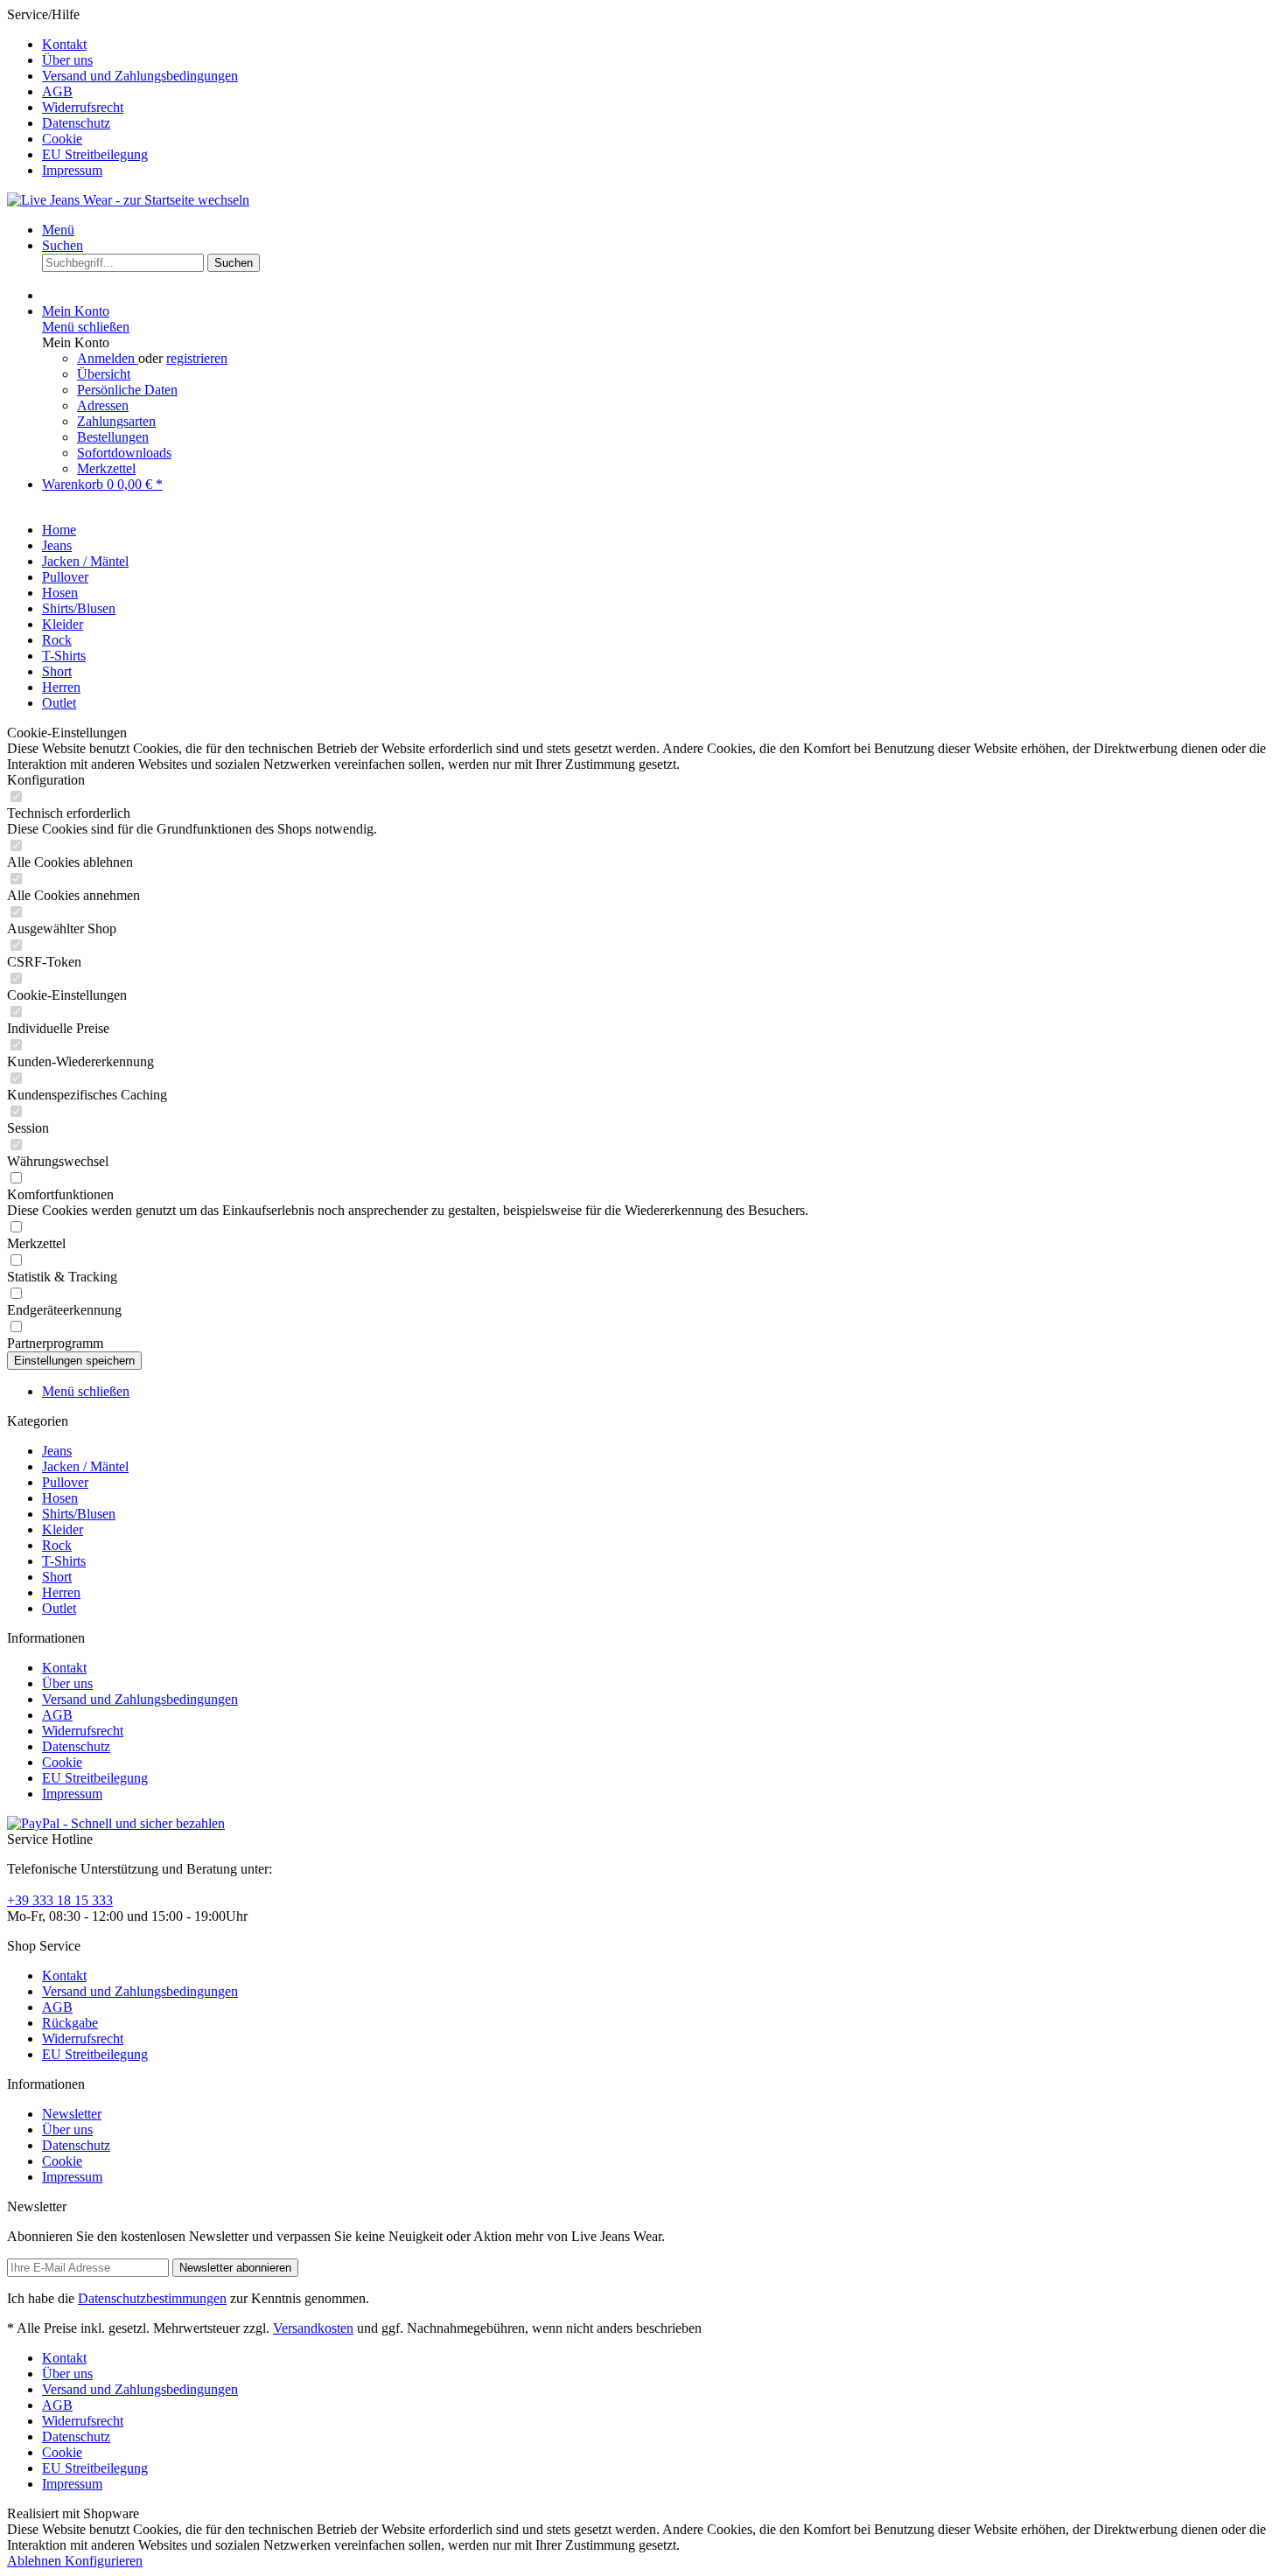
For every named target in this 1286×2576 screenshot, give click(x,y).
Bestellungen (113, 437)
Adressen (103, 405)
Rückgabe (70, 2023)
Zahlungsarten (116, 421)
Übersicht (104, 374)
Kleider (63, 1529)
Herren (61, 1592)
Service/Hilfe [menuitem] (122, 92)
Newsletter (72, 2114)
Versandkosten (313, 2328)
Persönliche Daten (127, 390)
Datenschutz (76, 123)
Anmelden (108, 358)
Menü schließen (86, 327)
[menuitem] (660, 45)
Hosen (60, 1498)
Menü (58, 230)
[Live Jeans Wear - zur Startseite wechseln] (128, 200)
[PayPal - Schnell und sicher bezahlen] (116, 1823)
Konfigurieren (104, 2561)
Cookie (62, 139)
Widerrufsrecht (83, 107)
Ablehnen (36, 2561)
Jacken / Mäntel (85, 1466)
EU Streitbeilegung (95, 154)
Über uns (67, 60)
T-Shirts (64, 1561)
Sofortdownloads (124, 453)
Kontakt (64, 44)
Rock (57, 1545)
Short (57, 1577)
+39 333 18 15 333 (60, 1900)
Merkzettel (106, 468)
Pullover (65, 1482)
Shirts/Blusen (79, 1514)
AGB (57, 91)
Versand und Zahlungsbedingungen (140, 76)
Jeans (57, 1451)
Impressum (72, 170)
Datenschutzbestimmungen (152, 2298)
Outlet (59, 1608)
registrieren (197, 358)
